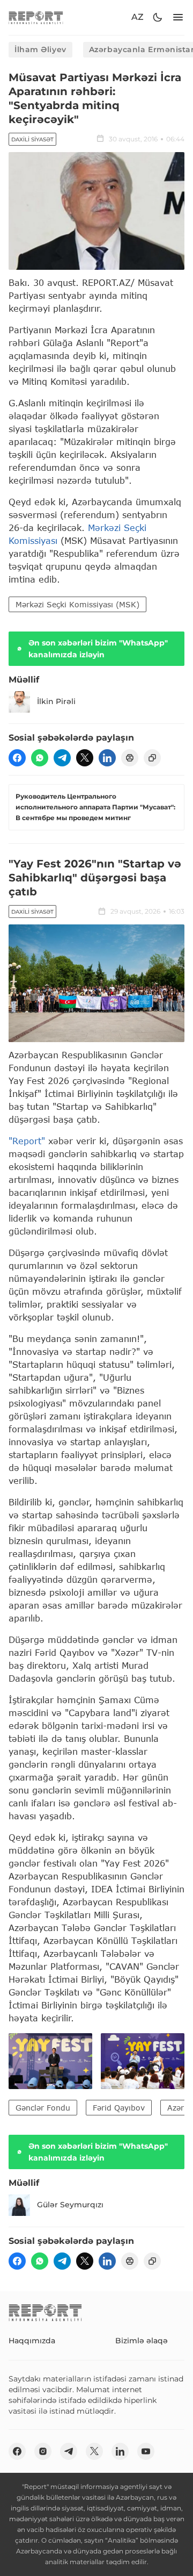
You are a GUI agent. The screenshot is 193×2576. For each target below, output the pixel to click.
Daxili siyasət (32, 139)
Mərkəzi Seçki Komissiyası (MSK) (77, 604)
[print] (130, 758)
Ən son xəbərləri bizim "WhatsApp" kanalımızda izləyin (98, 649)
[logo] (36, 17)
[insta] (43, 2451)
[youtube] (146, 2451)
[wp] (40, 758)
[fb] (17, 758)
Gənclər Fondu (43, 2108)
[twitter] (85, 758)
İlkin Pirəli (56, 701)
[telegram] (62, 758)
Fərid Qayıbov (119, 2108)
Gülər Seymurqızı (70, 2205)
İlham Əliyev (40, 49)
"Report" (27, 1141)
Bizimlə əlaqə (142, 2341)
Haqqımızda (32, 2341)
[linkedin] (107, 758)
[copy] (152, 758)
